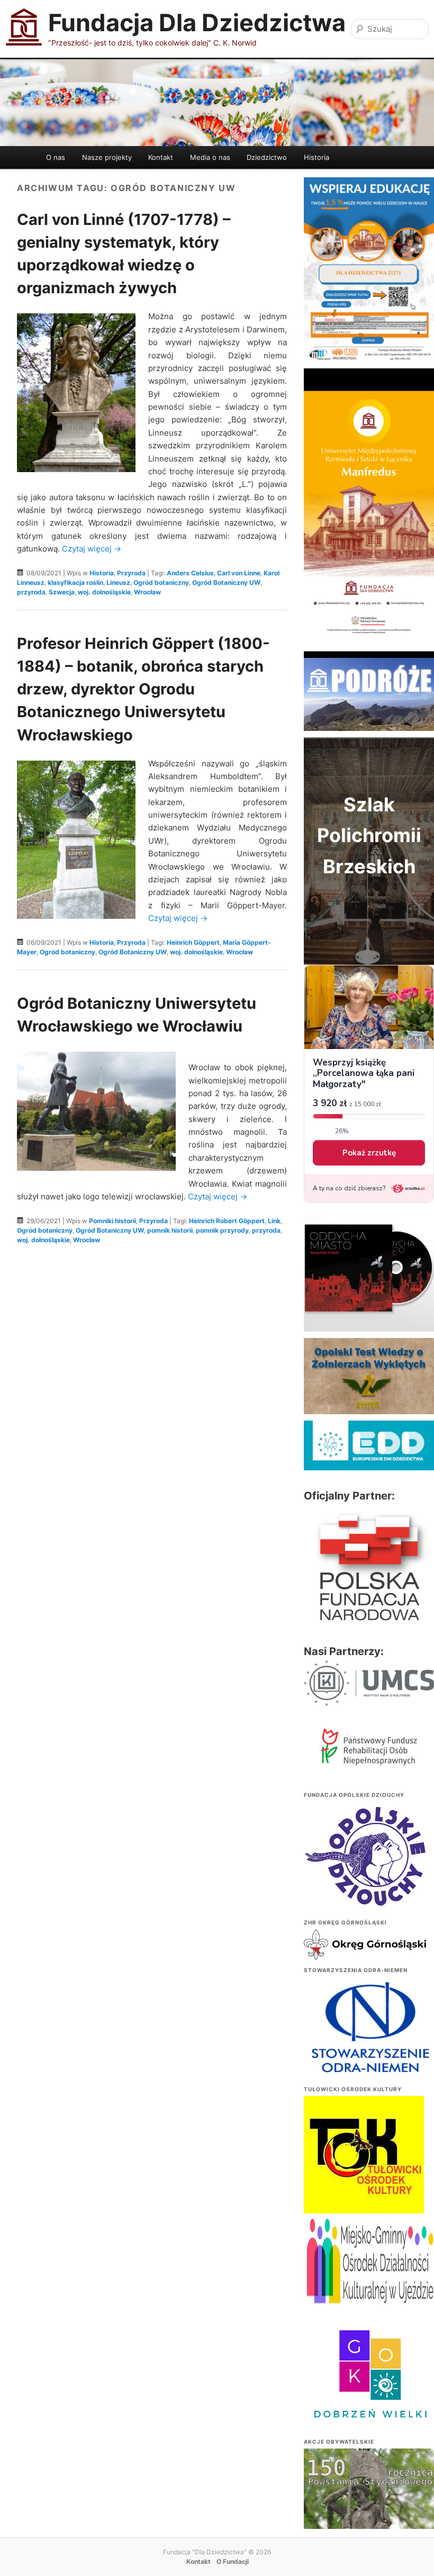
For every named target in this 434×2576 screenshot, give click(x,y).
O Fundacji (233, 2561)
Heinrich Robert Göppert (227, 1221)
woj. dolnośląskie (104, 592)
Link (274, 1221)
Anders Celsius (190, 573)
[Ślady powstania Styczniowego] (369, 2497)
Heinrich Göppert (193, 942)
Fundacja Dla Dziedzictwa (197, 22)
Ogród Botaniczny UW (226, 582)
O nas (56, 157)
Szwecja (62, 592)
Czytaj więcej (92, 549)
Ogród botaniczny (161, 582)
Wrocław (147, 592)
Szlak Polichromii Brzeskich (369, 835)
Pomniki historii (112, 1221)
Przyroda (131, 573)
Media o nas (210, 157)
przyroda (31, 592)
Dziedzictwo (267, 157)
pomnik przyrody (222, 1230)
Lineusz (118, 582)
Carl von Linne (239, 573)
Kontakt (161, 157)
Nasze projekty (107, 157)
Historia (317, 157)
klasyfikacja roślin (75, 582)
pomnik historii (170, 1230)
